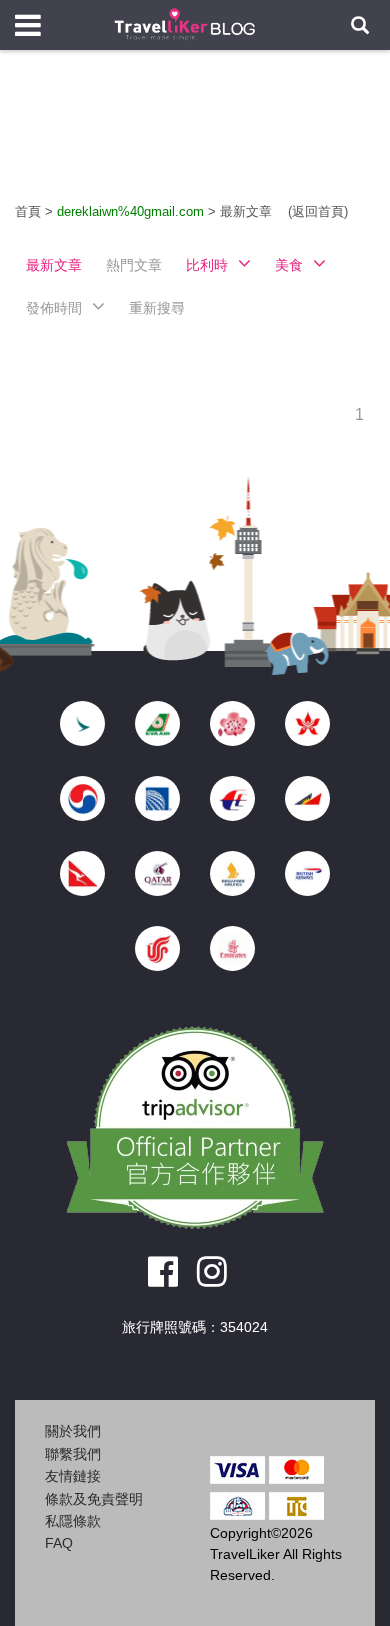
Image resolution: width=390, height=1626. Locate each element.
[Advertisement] (195, 140)
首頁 (28, 211)
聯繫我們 (73, 1454)
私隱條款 (73, 1521)
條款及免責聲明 (94, 1499)
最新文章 (248, 211)
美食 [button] (289, 265)
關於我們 (73, 1431)
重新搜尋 (157, 308)
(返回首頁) (318, 211)
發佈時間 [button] (54, 308)
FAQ (59, 1543)
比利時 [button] (207, 265)
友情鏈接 (73, 1476)
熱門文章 (134, 265)
